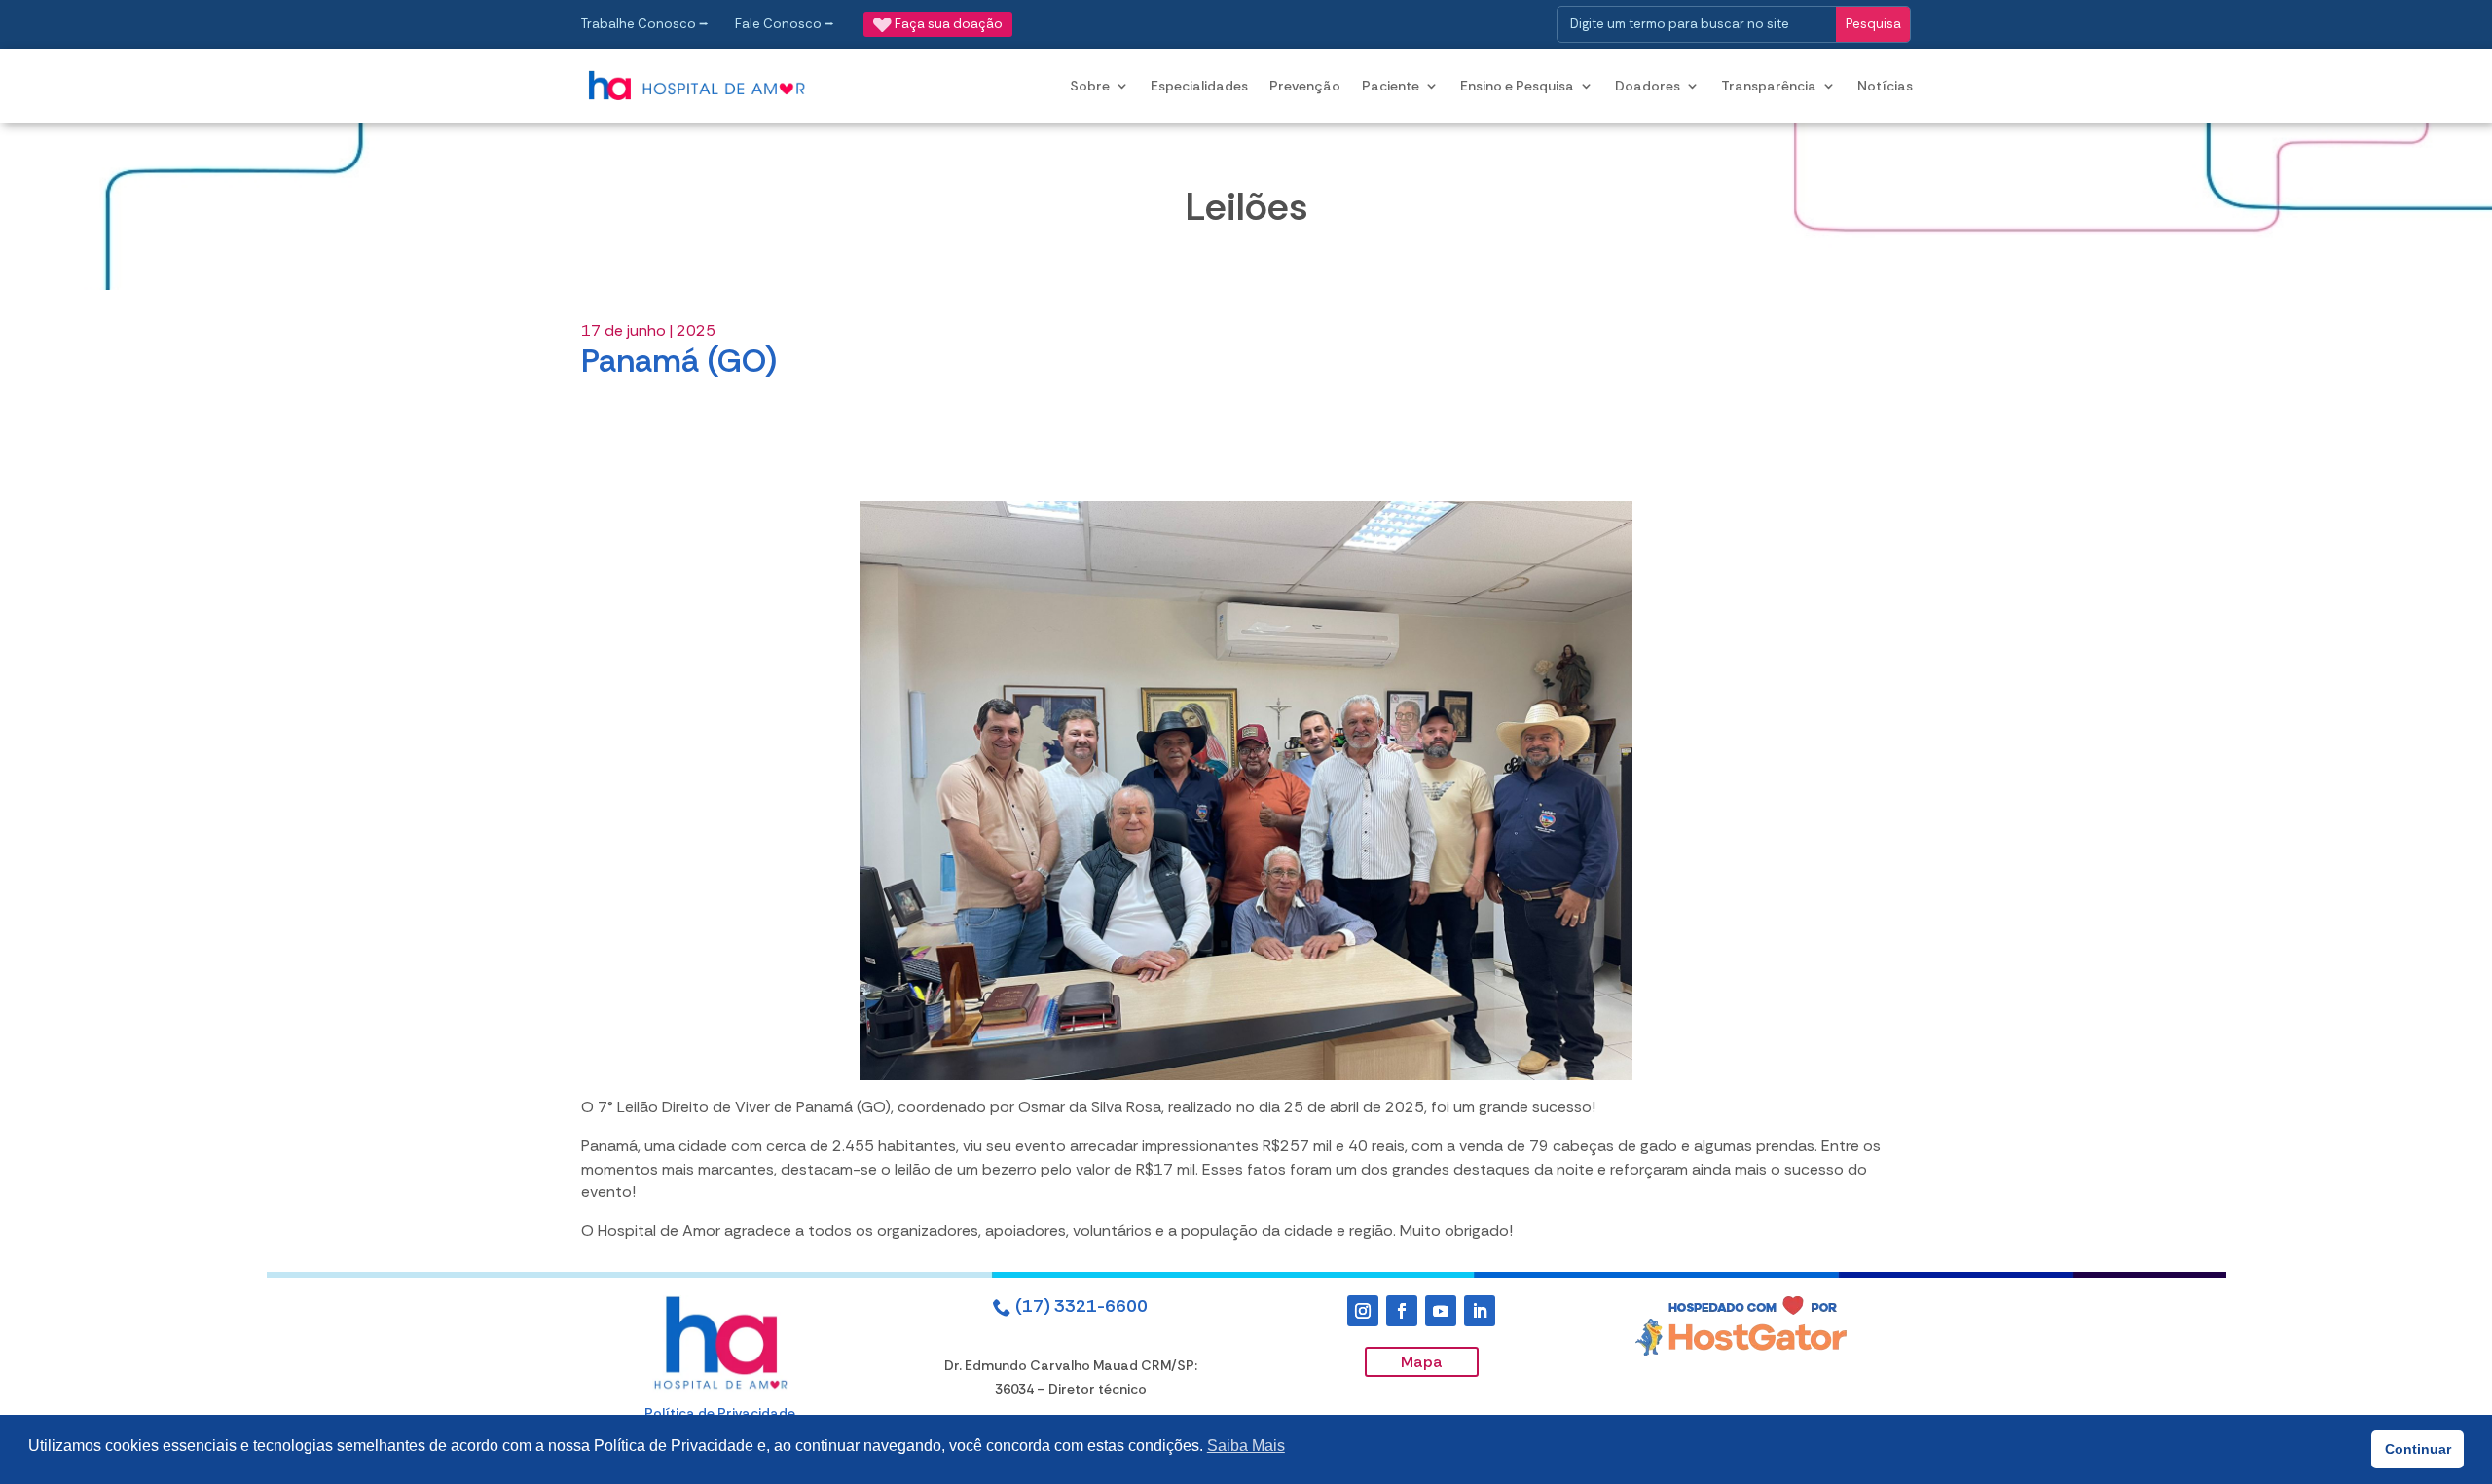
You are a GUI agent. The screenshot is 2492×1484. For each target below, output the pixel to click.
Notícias (1885, 86)
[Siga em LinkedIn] (1480, 1311)
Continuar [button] (2418, 1449)
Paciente (1391, 86)
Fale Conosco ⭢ (785, 24)
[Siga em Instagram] (1363, 1311)
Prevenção (1305, 86)
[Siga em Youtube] (1441, 1311)
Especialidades (1199, 86)
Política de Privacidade (720, 1413)
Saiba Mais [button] (1246, 1446)
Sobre (1090, 86)
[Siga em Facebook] (1402, 1311)
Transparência (1769, 86)
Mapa (1422, 1362)
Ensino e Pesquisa (1517, 86)
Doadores (1648, 86)
